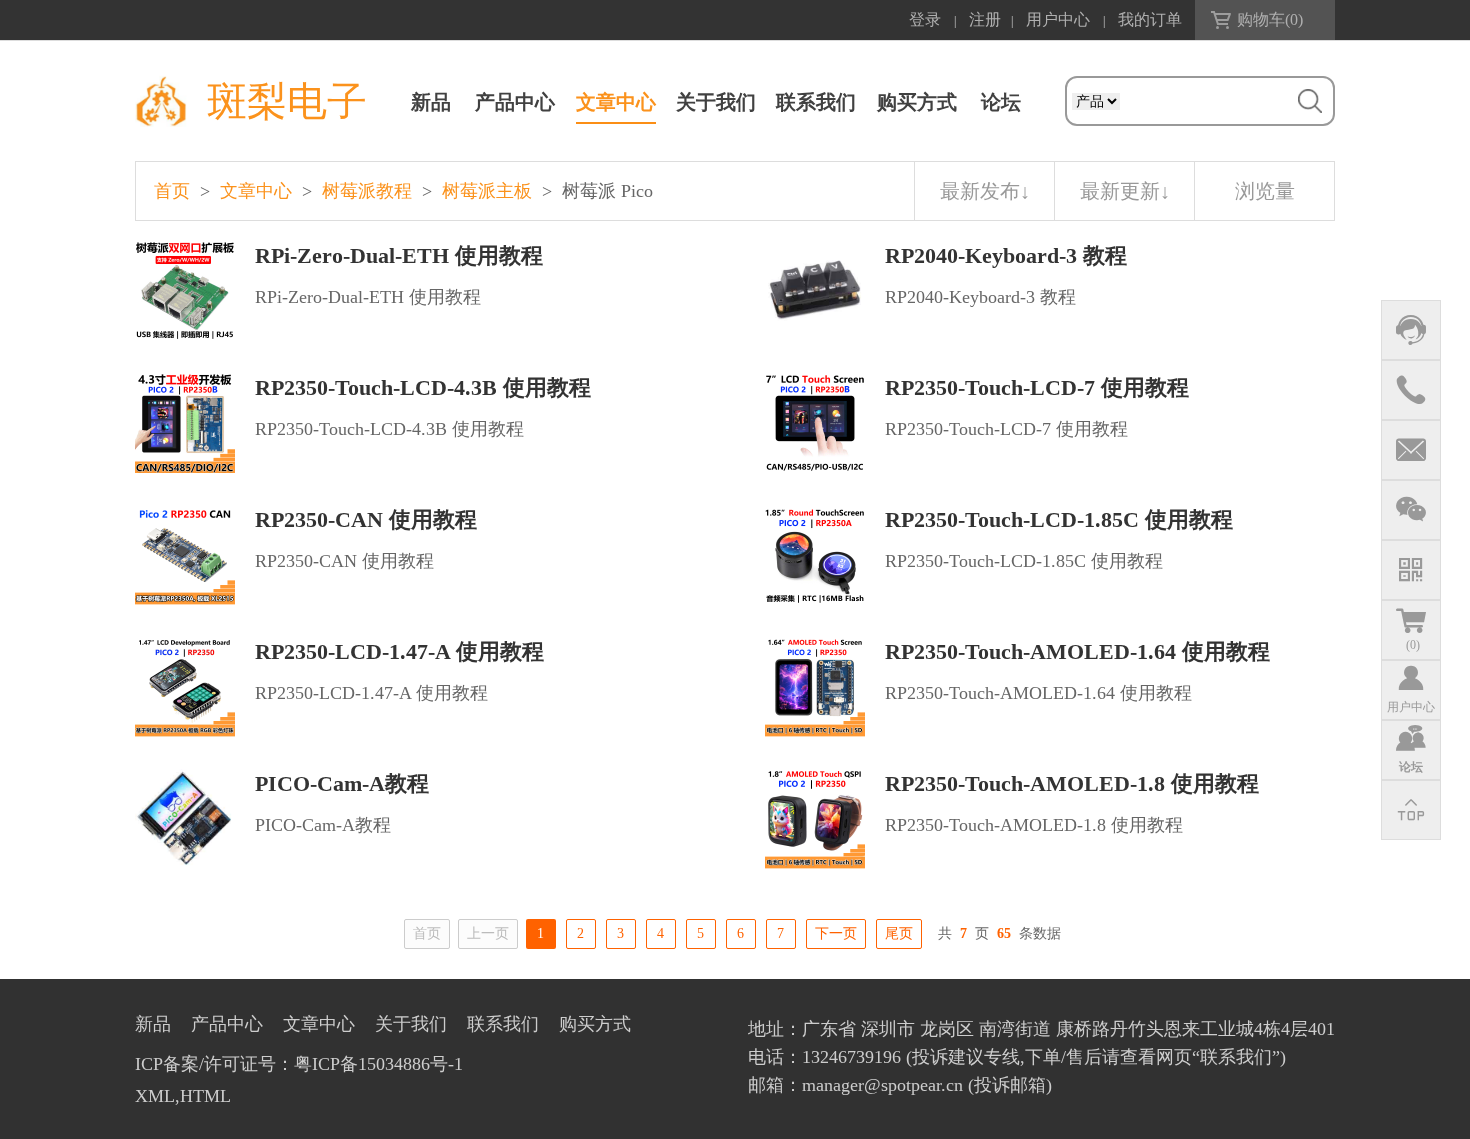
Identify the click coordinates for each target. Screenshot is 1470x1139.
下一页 (836, 933)
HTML (205, 1096)
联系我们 (816, 102)
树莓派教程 (367, 191)
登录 (925, 19)
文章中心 (616, 102)
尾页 (899, 933)
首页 (172, 191)
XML (155, 1096)
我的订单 (1150, 19)
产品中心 (515, 102)
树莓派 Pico (607, 191)
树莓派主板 (487, 191)
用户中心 (1058, 19)
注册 (985, 19)
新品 (431, 102)
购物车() (1270, 19)
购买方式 (917, 102)
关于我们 (716, 102)
